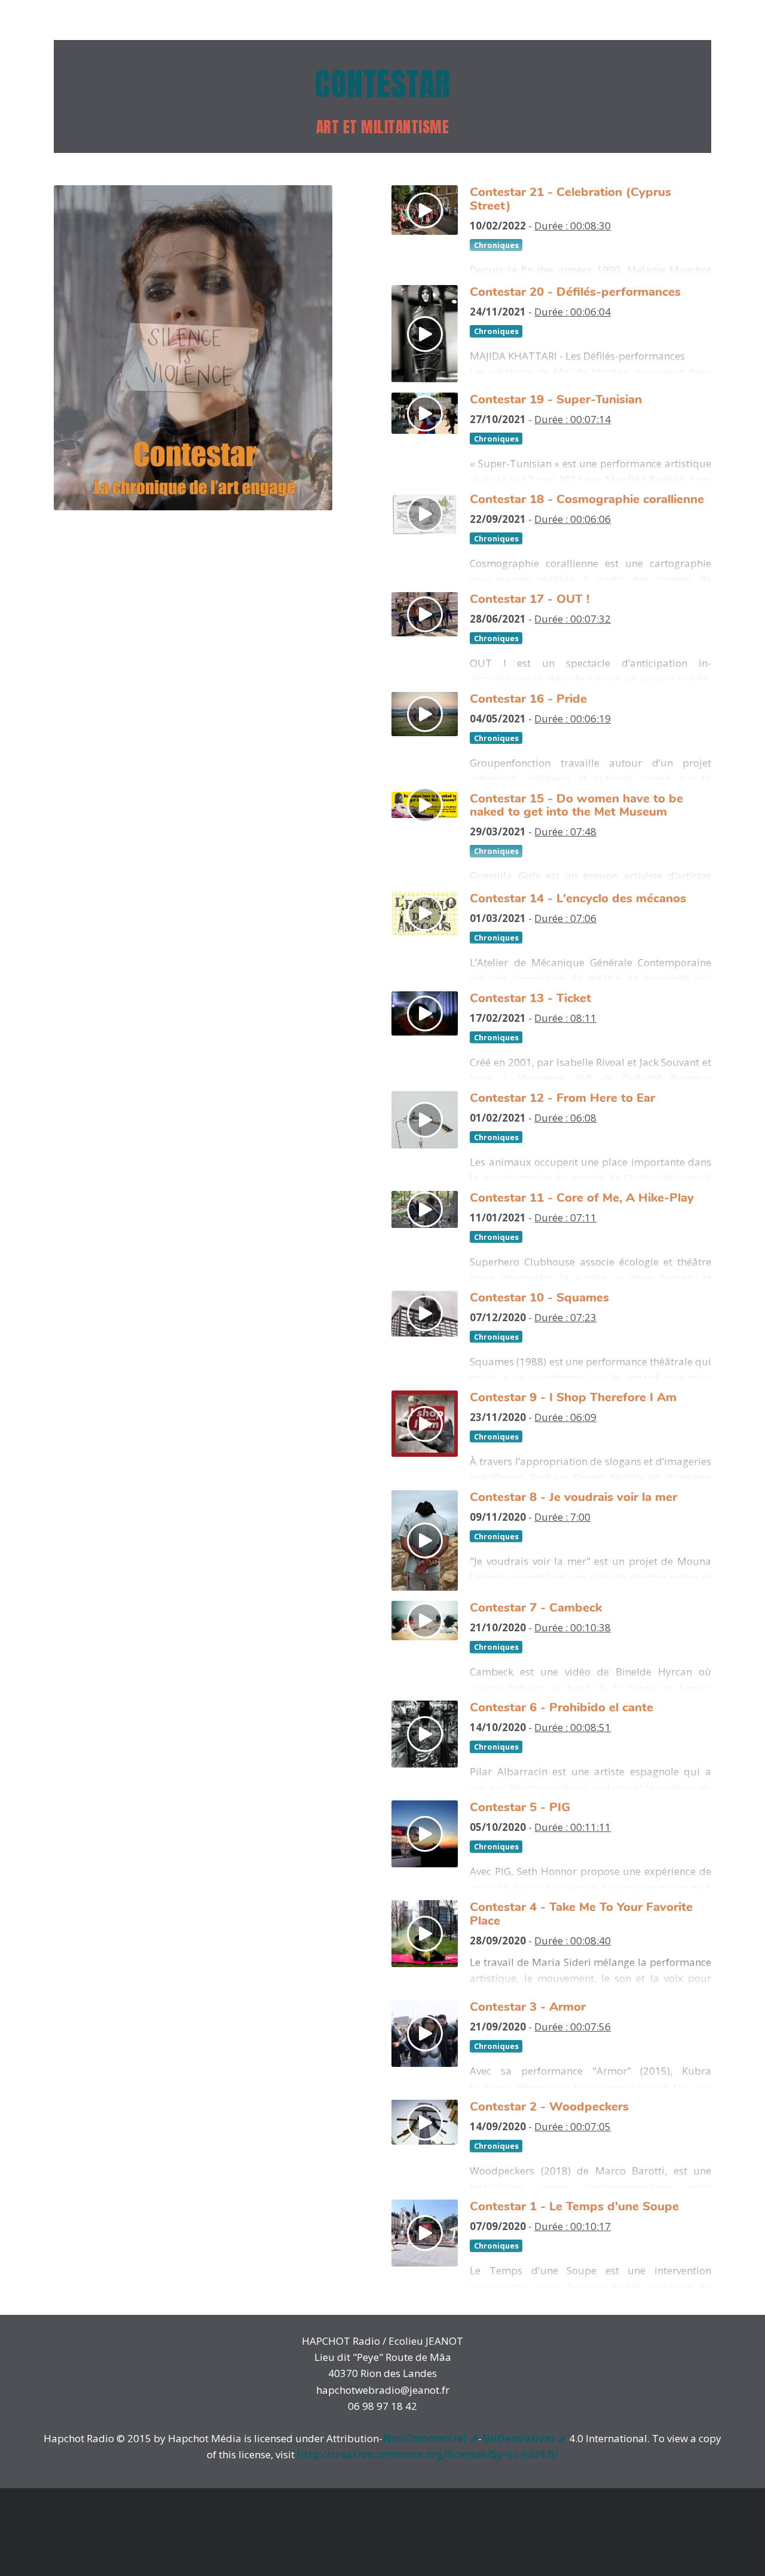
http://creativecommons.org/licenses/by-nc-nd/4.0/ (428, 2454)
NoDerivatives (518, 2438)
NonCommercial (424, 2438)
